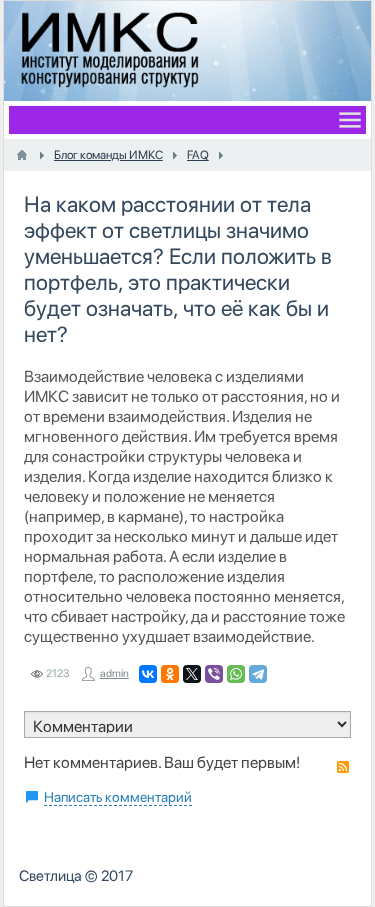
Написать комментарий (118, 797)
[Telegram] (258, 674)
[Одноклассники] (170, 674)
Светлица (50, 876)
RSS (343, 767)
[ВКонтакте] (148, 674)
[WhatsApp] (236, 674)
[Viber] (214, 674)
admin (114, 673)
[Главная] (22, 155)
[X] (192, 674)
